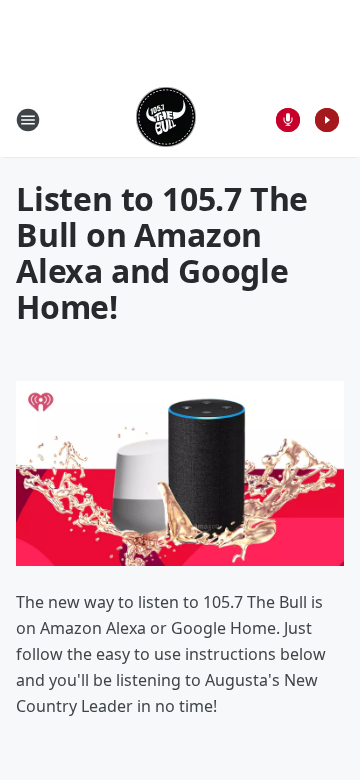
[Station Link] (166, 119)
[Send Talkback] (288, 120)
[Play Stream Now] (327, 120)
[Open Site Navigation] (28, 120)
